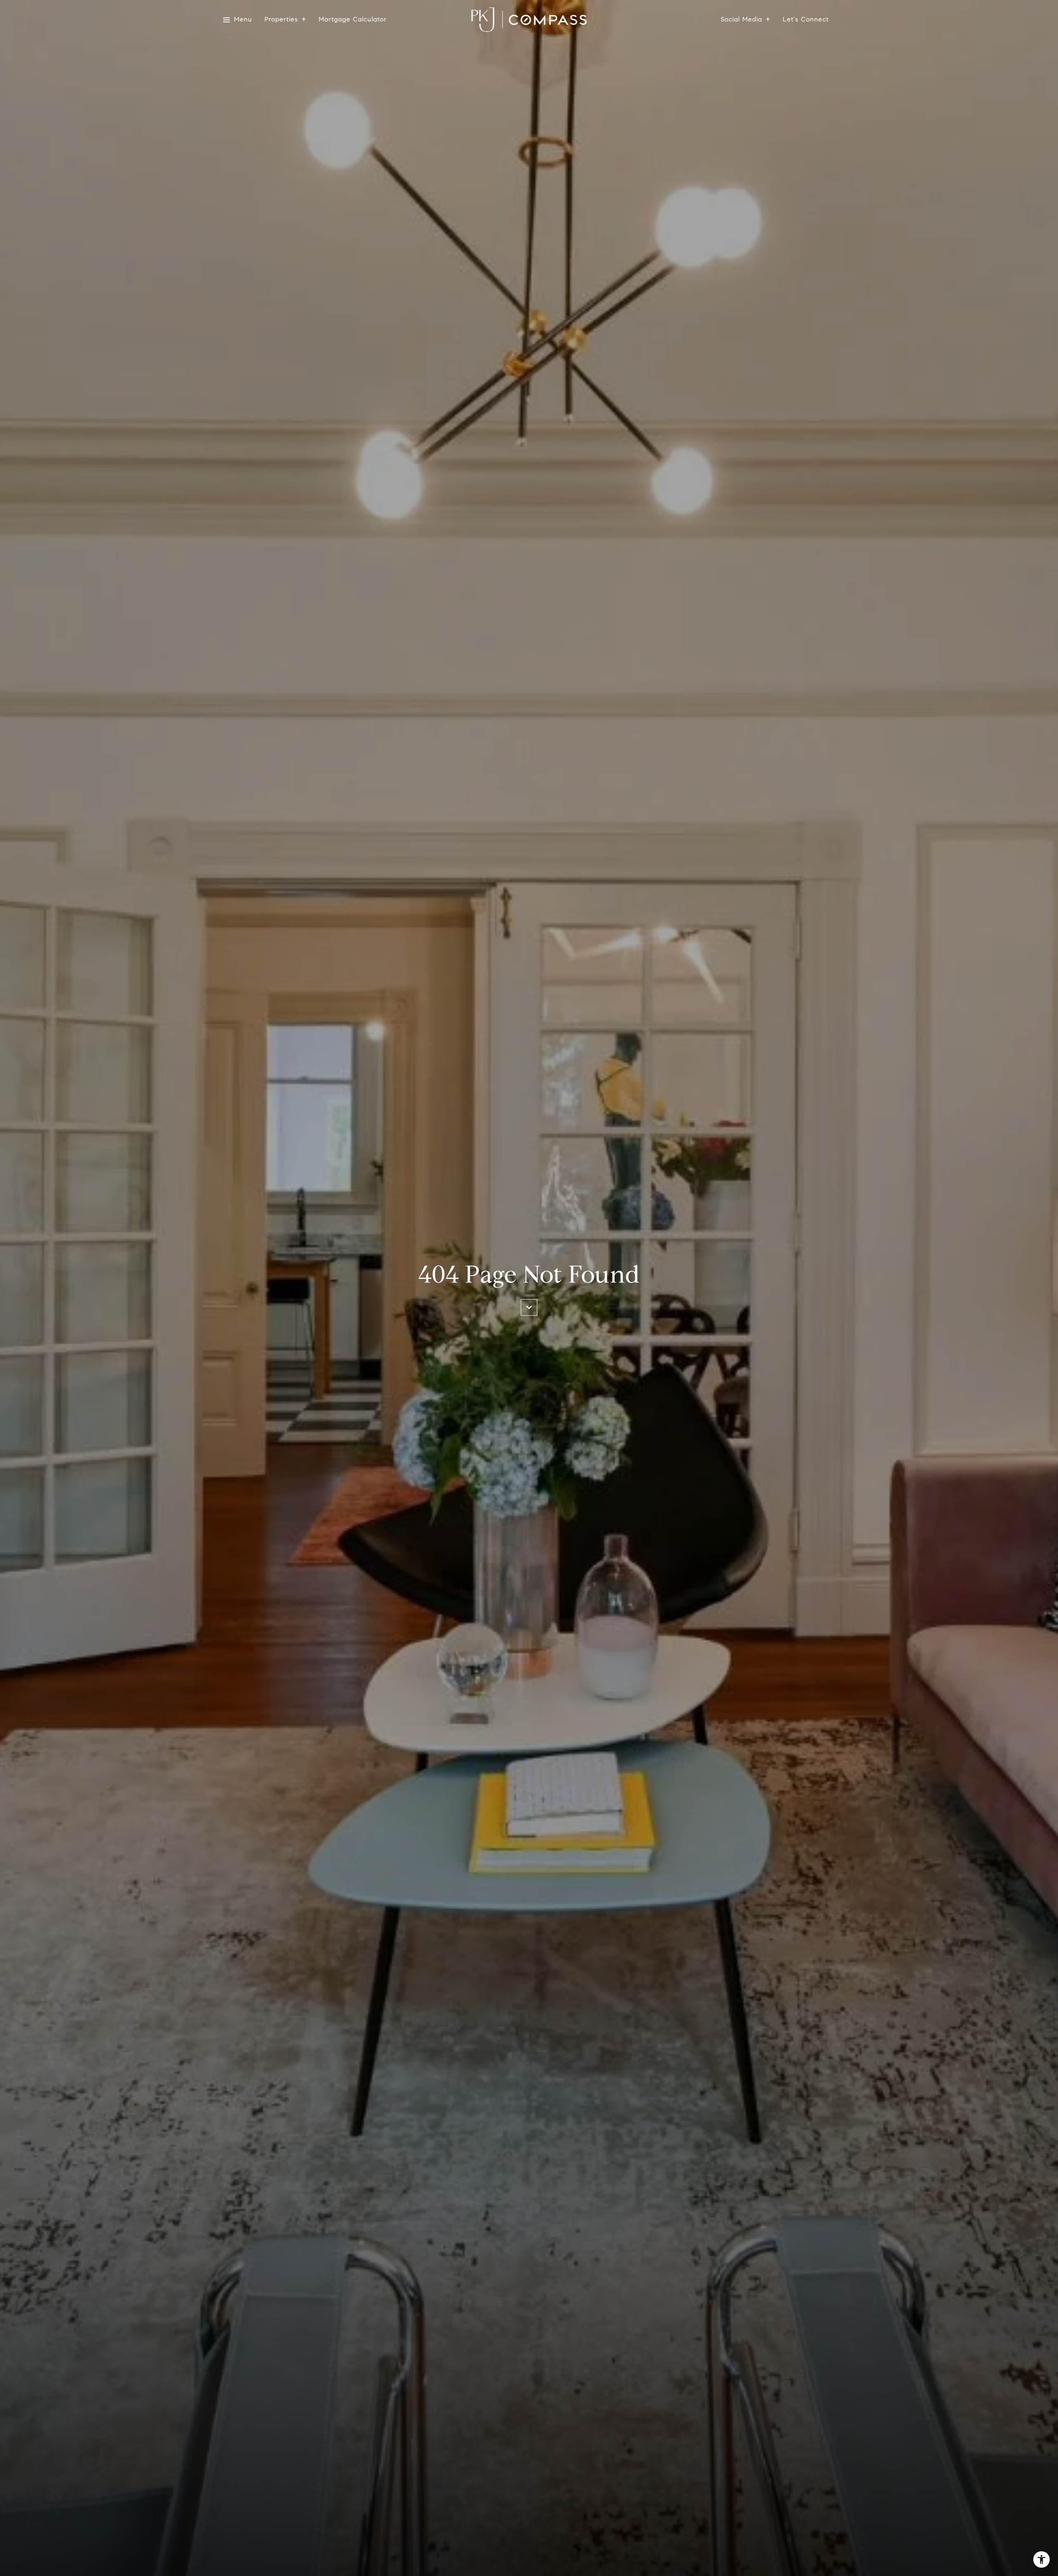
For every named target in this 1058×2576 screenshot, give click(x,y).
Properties (281, 20)
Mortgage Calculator (353, 20)
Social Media (741, 20)
